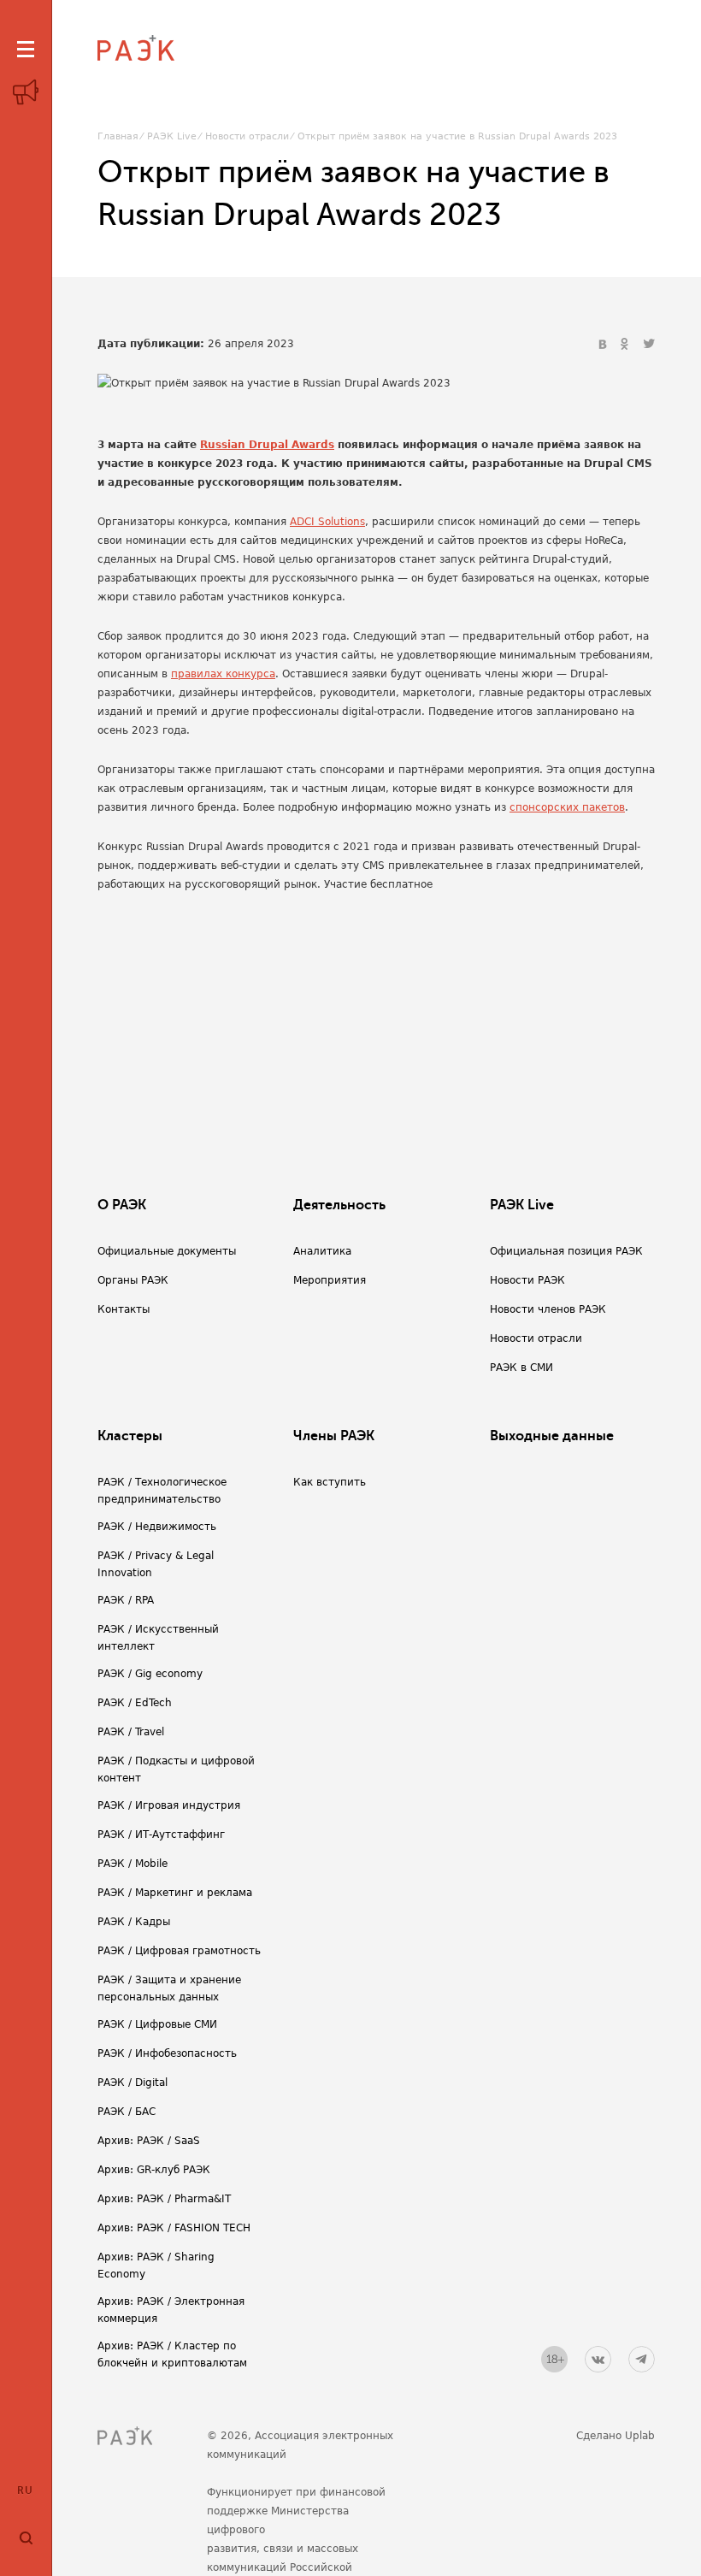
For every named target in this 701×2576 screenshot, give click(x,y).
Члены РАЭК (334, 1436)
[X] (649, 345)
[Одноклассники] (627, 345)
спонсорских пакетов (567, 807)
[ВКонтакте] (604, 345)
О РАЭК (122, 1205)
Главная (118, 136)
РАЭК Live (172, 136)
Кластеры (130, 1436)
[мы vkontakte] (598, 2359)
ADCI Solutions (327, 522)
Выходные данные (552, 1436)
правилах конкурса (223, 674)
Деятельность (339, 1205)
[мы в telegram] (642, 2359)
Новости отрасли (247, 136)
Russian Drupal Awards (267, 445)
